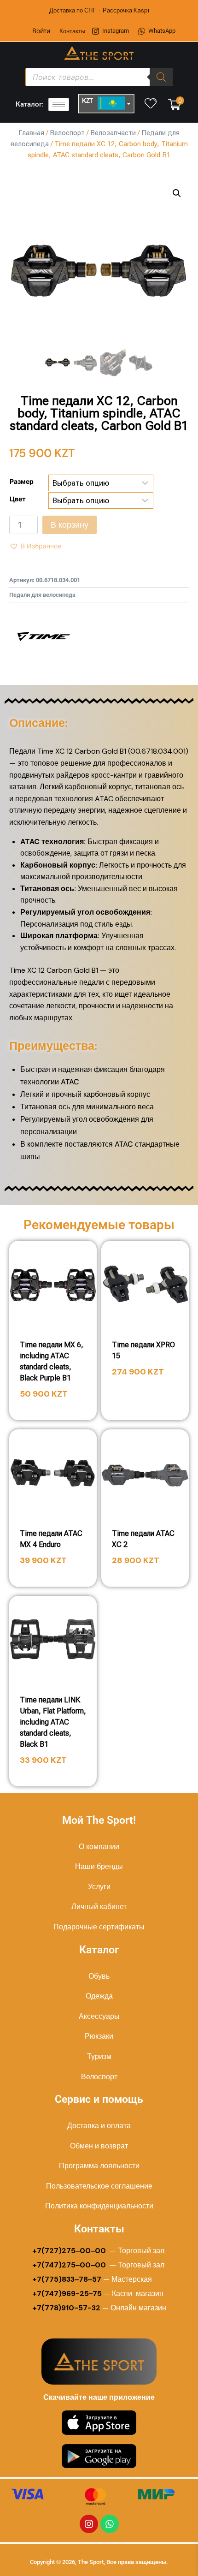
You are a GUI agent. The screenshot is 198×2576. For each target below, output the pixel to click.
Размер (22, 481)
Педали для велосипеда (42, 595)
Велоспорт (67, 133)
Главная (31, 133)
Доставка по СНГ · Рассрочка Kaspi (99, 10)
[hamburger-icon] (59, 104)
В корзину (70, 525)
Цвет (18, 499)
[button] (177, 193)
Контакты (72, 31)
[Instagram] (89, 2524)
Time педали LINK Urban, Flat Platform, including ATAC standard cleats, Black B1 (53, 1722)
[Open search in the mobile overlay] (99, 77)
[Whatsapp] (110, 2524)
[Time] (44, 637)
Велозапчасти (113, 133)
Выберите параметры (145, 1398)
